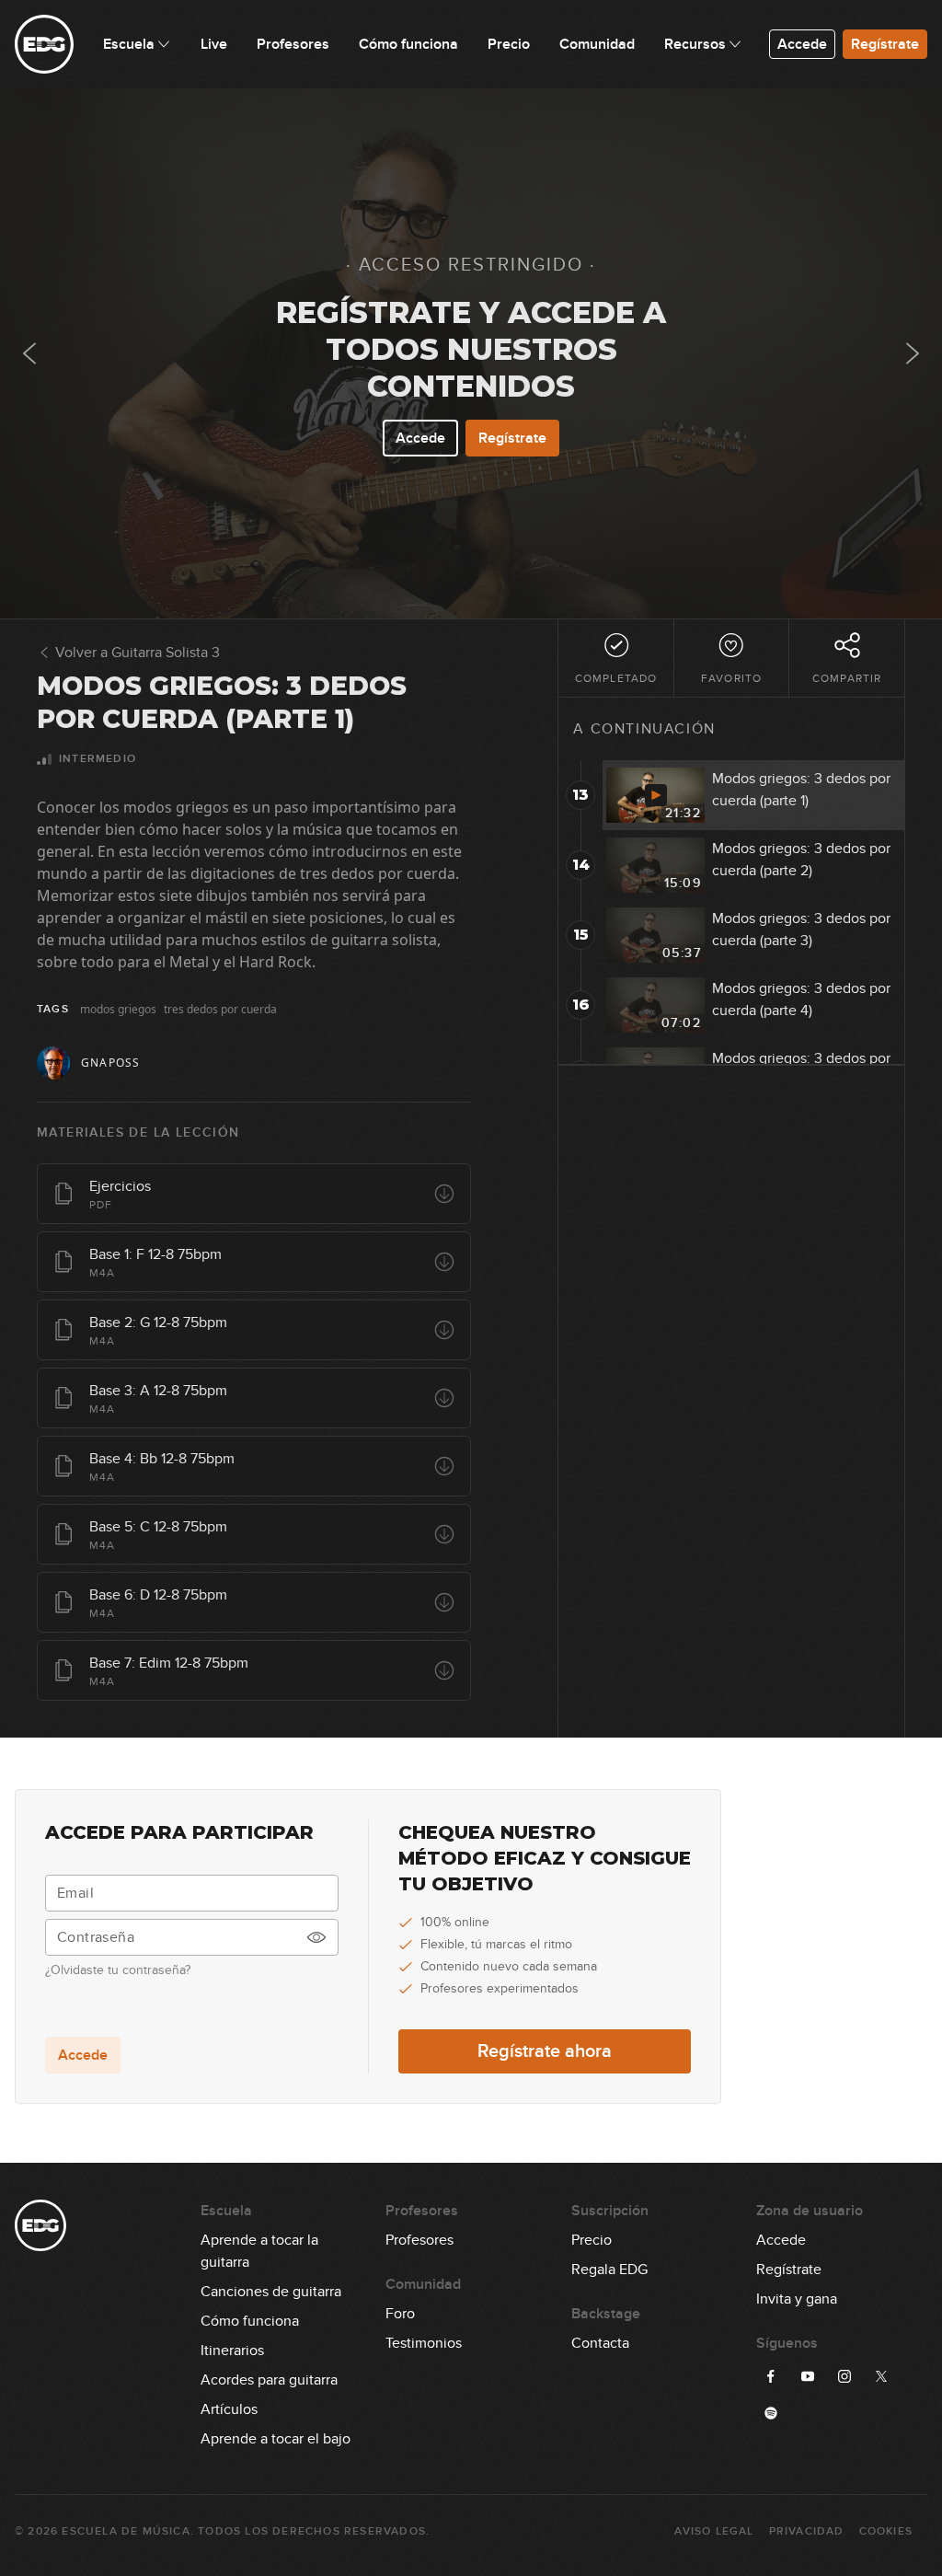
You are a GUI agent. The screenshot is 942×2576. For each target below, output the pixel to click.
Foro (400, 2314)
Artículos (229, 2409)
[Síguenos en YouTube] (808, 2376)
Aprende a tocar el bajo (276, 2439)
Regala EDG (609, 2270)
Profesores (419, 2240)
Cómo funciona (250, 2321)
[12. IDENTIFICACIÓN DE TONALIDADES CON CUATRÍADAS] (29, 353)
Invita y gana (797, 2299)
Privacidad (807, 2531)
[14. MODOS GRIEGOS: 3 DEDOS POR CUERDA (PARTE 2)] (913, 353)
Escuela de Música (126, 2531)
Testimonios (424, 2343)
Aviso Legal (714, 2531)
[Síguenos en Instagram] (844, 2376)
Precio (592, 2240)
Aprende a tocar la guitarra (259, 2241)
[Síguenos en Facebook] (771, 2376)
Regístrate (885, 44)
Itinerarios (232, 2351)
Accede (802, 44)
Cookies (886, 2531)
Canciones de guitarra (271, 2292)
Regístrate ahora (545, 2051)
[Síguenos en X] (881, 2376)
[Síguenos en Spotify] (771, 2413)
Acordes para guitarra (269, 2380)
